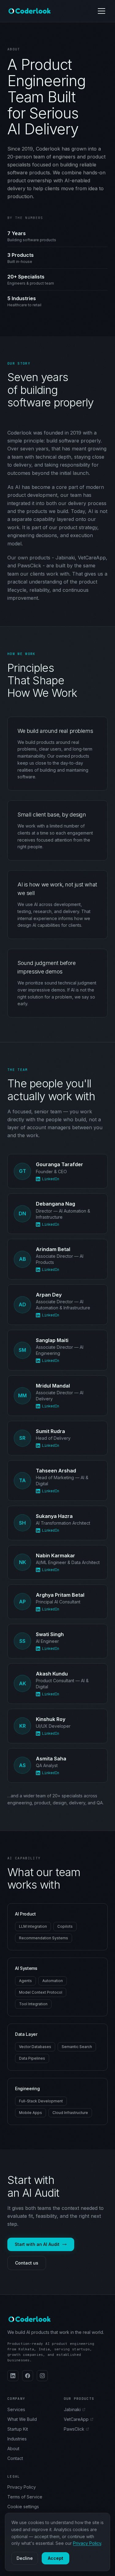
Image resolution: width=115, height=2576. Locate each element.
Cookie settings (23, 2507)
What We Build (22, 2419)
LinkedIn (51, 1179)
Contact (15, 2458)
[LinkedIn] (13, 2376)
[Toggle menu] (102, 11)
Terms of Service (25, 2497)
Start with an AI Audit (37, 2244)
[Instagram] (42, 2376)
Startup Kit (18, 2429)
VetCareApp (76, 2419)
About (13, 2449)
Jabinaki (72, 2409)
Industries (17, 2439)
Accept (56, 2558)
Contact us (27, 2263)
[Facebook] (28, 2376)
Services (16, 2409)
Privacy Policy (22, 2487)
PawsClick (74, 2429)
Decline (25, 2558)
